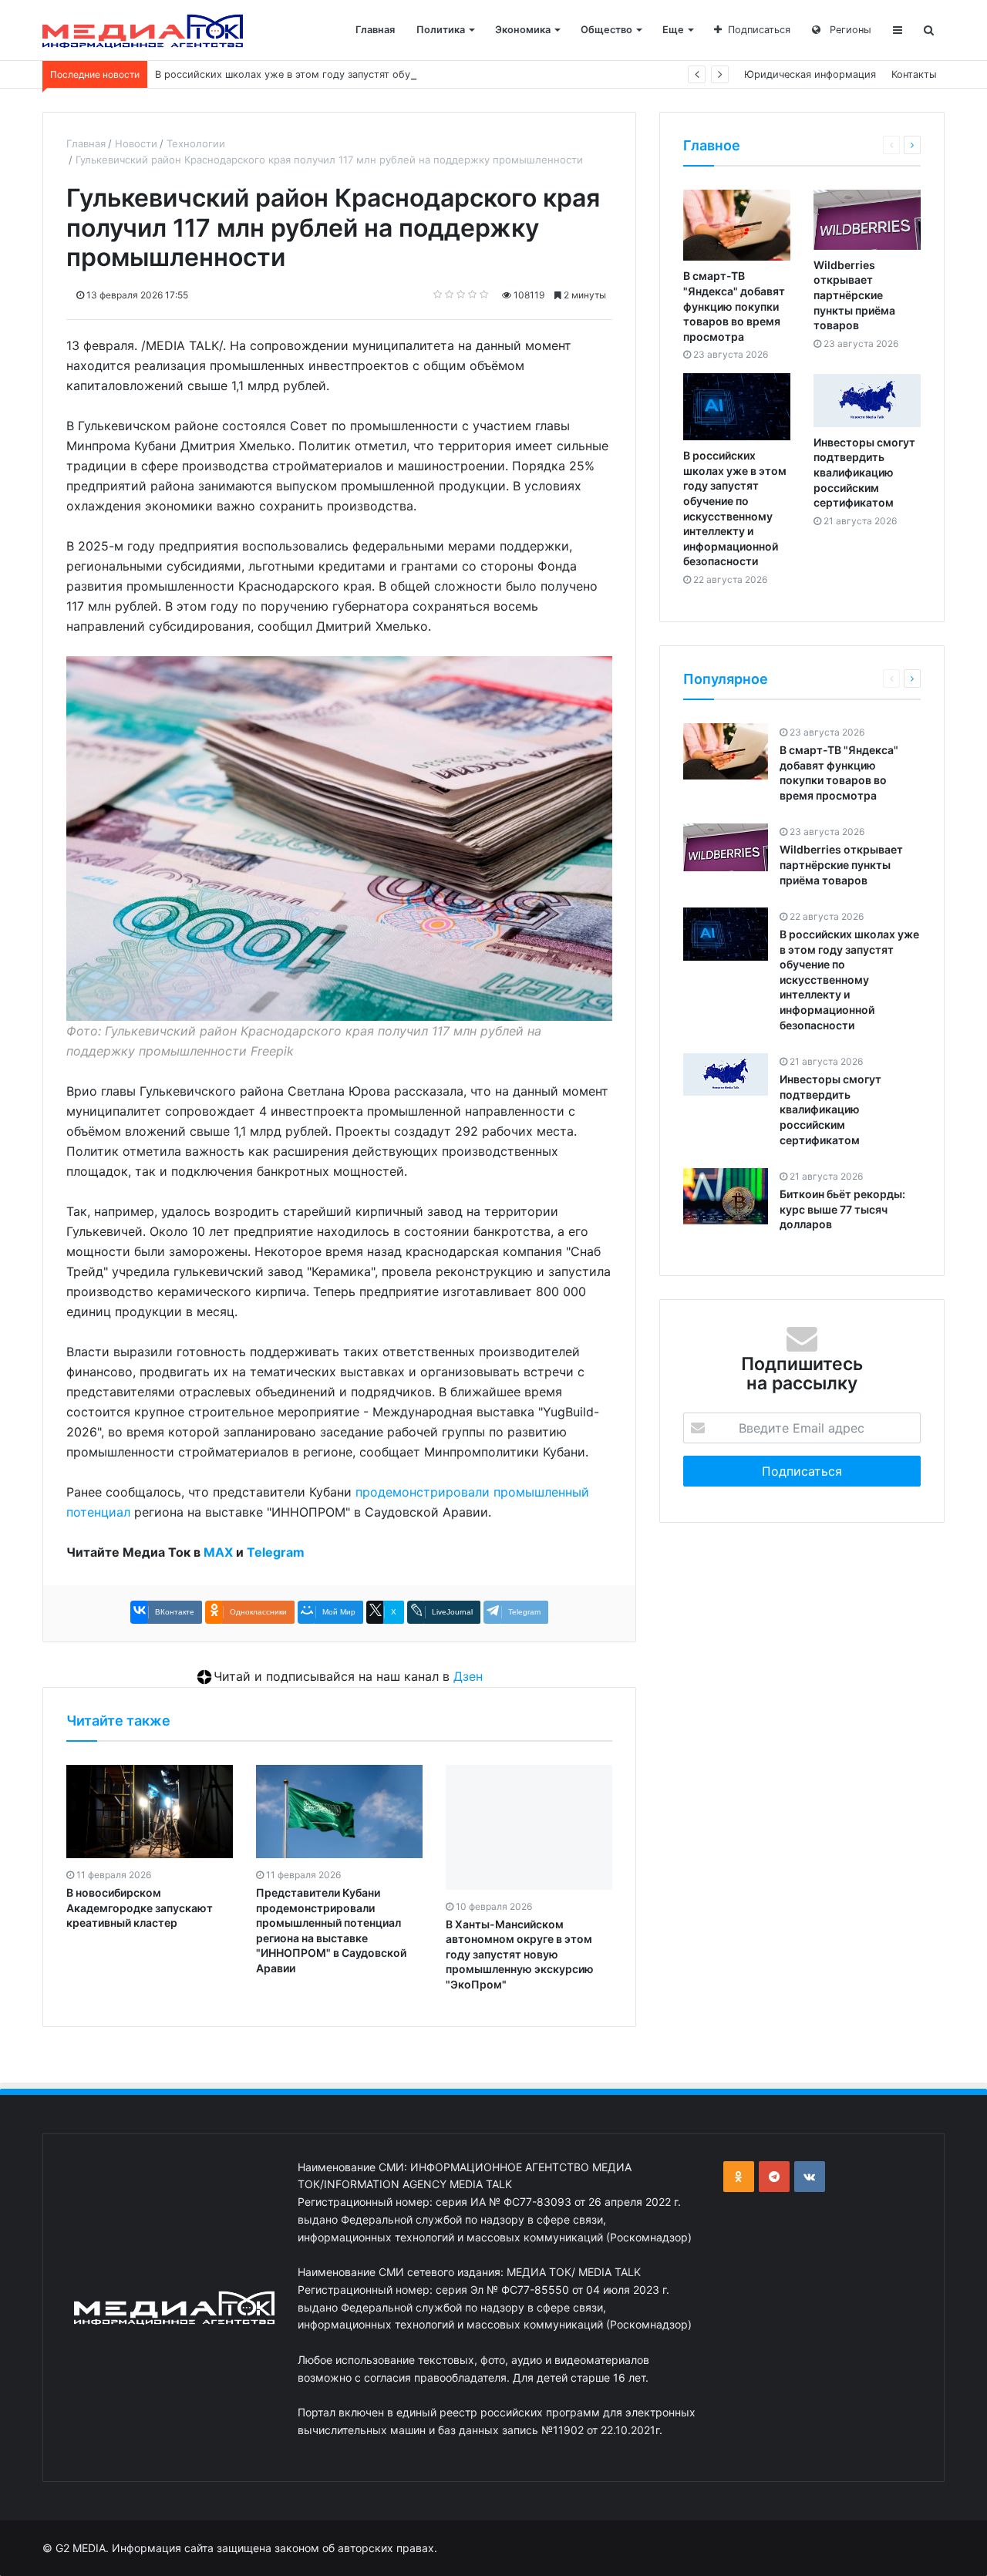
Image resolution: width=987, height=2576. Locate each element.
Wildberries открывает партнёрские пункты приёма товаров (854, 295)
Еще (673, 30)
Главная (375, 30)
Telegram (276, 1552)
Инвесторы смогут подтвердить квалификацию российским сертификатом (864, 472)
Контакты (914, 74)
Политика (441, 30)
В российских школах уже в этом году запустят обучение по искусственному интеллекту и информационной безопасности (458, 74)
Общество (606, 30)
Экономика (523, 30)
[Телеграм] (774, 2177)
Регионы (849, 30)
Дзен (468, 1676)
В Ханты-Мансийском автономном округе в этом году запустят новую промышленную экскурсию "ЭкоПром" (520, 1954)
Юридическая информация (810, 74)
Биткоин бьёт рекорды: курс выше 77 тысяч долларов (842, 1210)
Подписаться (759, 30)
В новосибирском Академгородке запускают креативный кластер (140, 1908)
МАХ (218, 1552)
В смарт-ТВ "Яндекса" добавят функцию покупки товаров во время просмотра (734, 306)
